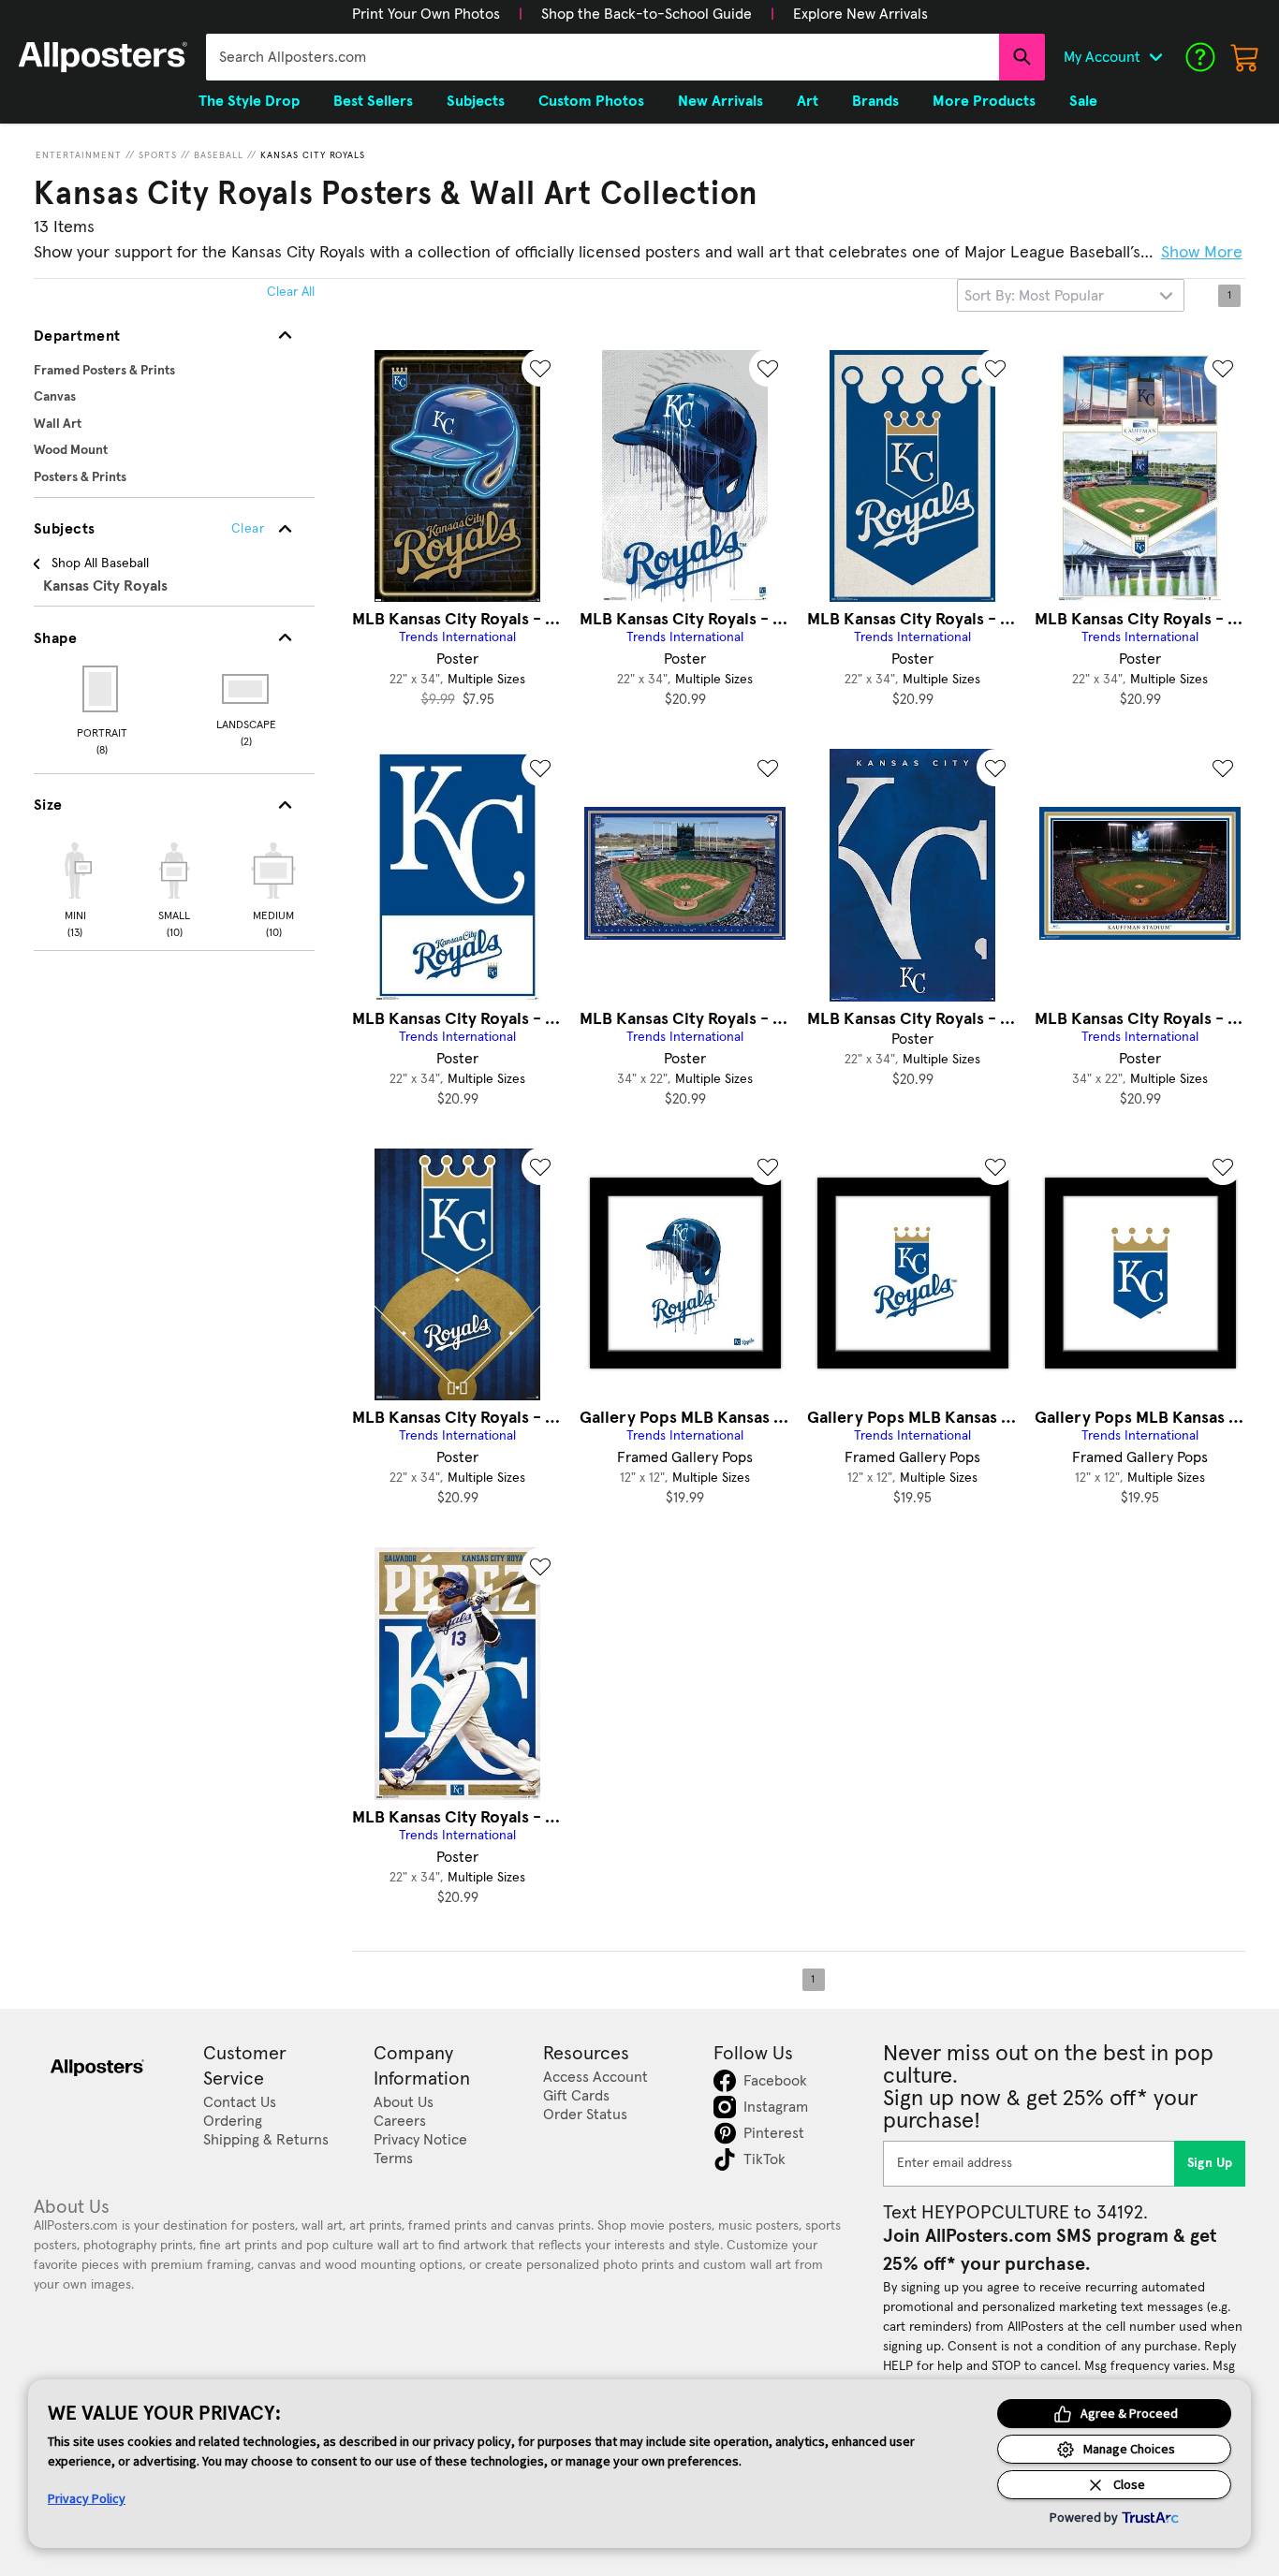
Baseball (219, 155)
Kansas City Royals (313, 155)
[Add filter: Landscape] (247, 689)
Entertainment (79, 155)
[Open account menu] (1155, 57)
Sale (1083, 101)
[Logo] (103, 57)
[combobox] (603, 57)
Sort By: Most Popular (1034, 296)
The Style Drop (249, 101)
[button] (426, 14)
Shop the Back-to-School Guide (647, 14)
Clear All (291, 292)
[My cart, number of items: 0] (1245, 57)
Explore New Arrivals (860, 14)
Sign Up (1210, 2163)
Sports (158, 155)
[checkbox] (75, 887)
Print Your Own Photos (426, 14)
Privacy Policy (87, 2498)
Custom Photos (591, 101)
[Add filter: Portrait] (102, 689)
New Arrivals (720, 101)
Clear (248, 529)
